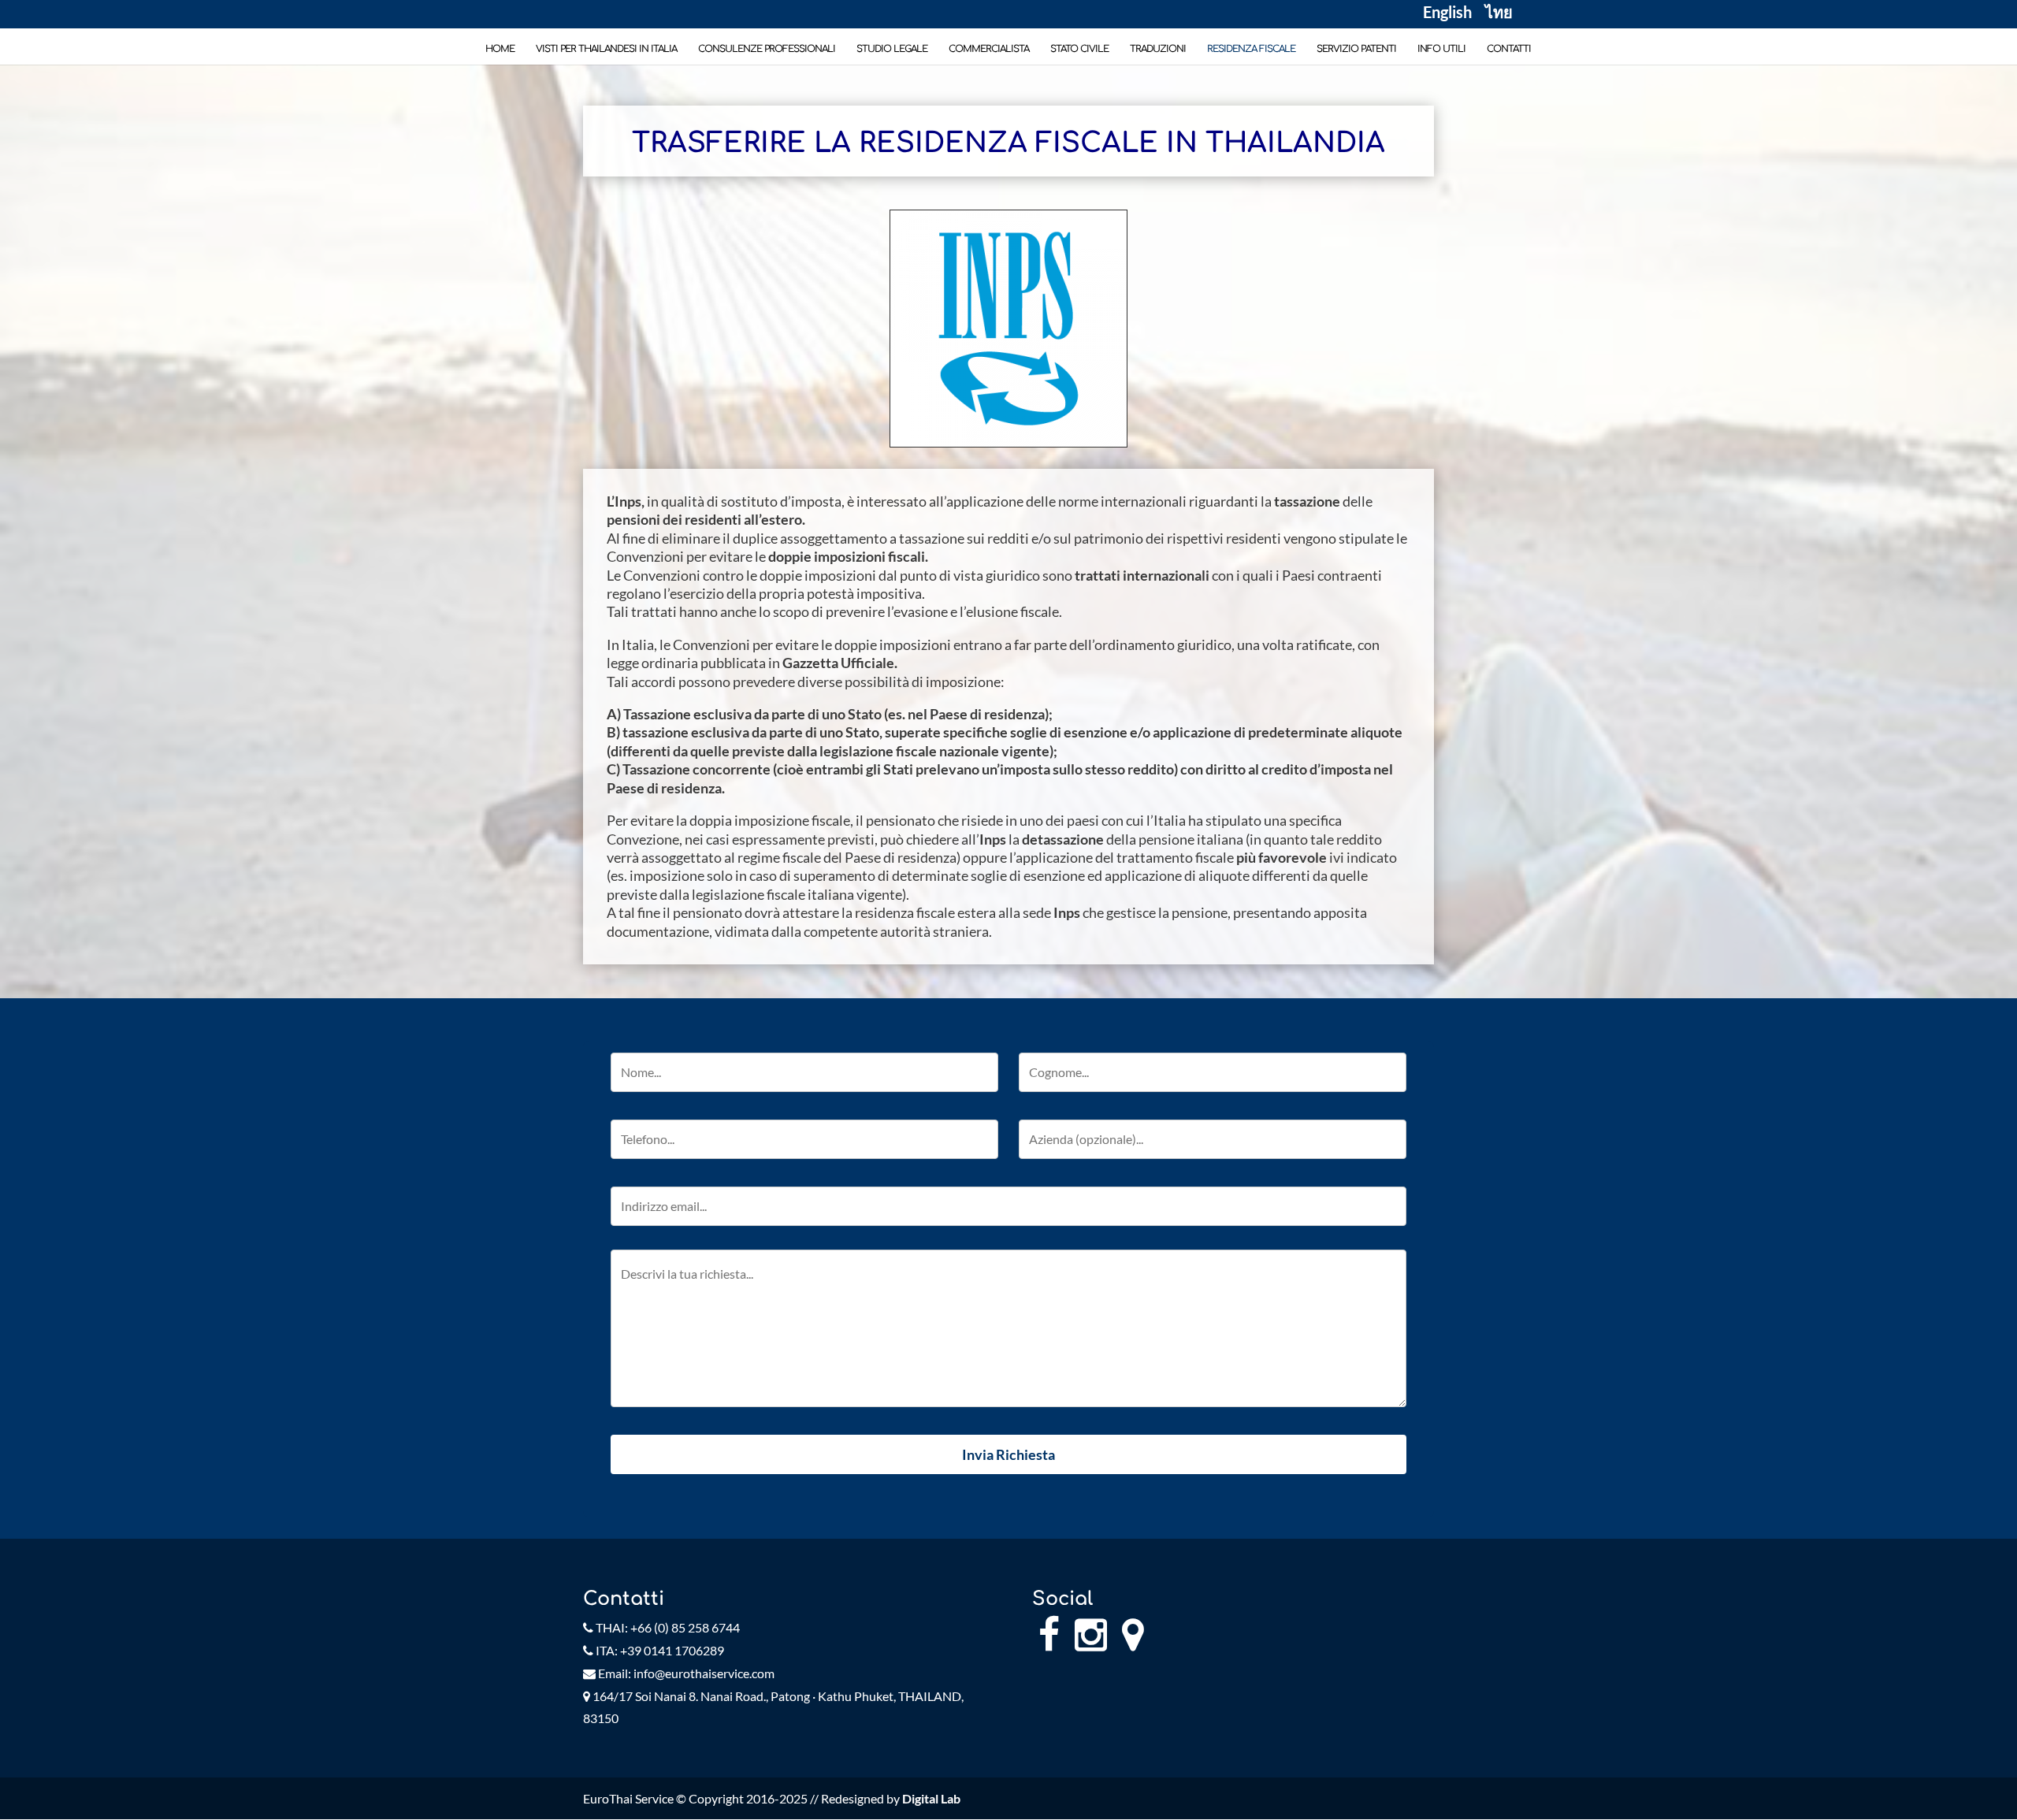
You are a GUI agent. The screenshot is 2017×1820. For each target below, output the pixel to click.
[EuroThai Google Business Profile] (1133, 1643)
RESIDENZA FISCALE (1251, 49)
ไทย (1499, 14)
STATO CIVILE (1079, 49)
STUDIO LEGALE (892, 49)
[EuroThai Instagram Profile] (1091, 1643)
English (1447, 14)
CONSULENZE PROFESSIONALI (767, 49)
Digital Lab (931, 1798)
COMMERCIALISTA (989, 49)
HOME (500, 49)
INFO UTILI (1441, 49)
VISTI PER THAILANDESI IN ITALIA (606, 49)
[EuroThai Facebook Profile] (1049, 1643)
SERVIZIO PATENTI (1356, 49)
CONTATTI (1509, 49)
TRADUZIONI (1158, 49)
